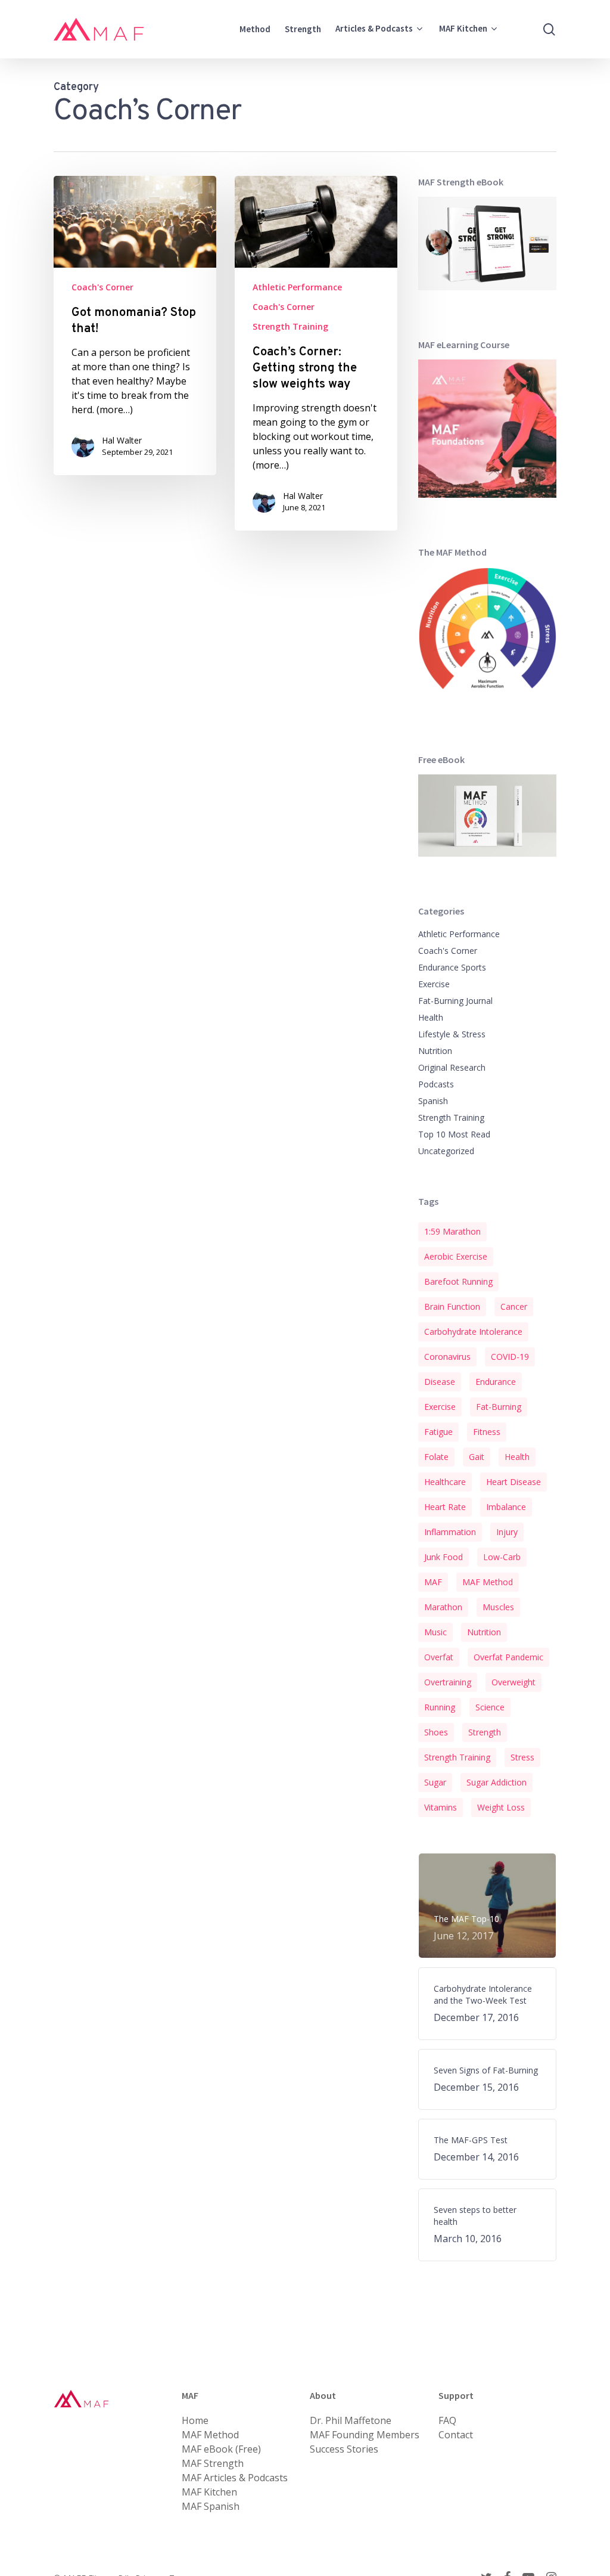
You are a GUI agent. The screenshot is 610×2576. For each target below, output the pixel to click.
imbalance (506, 1507)
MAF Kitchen (209, 2492)
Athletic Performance (297, 287)
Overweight (513, 1682)
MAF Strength (213, 2463)
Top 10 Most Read (454, 1134)
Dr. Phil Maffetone (351, 2420)
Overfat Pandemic (508, 1657)
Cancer (514, 1306)
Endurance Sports (452, 967)
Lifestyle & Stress (452, 1034)
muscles (498, 1607)
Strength (485, 1732)
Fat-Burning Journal (455, 1001)
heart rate (445, 1507)
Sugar (435, 1782)
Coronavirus (447, 1357)
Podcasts (436, 1084)
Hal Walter (122, 440)
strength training (457, 1757)
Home (195, 2420)
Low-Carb (502, 1557)
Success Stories (344, 2449)
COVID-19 (510, 1357)
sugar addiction (497, 1782)
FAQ (447, 2420)
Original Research (452, 1067)
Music (435, 1632)
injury (507, 1532)
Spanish (433, 1101)
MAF (433, 1582)
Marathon (443, 1607)
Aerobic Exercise (456, 1256)
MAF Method (488, 1582)
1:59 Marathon (452, 1231)
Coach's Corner (102, 287)
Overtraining (448, 1682)
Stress (522, 1757)
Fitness (487, 1432)
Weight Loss (501, 1807)
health (517, 1457)
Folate (436, 1457)
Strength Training (290, 326)
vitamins (441, 1807)
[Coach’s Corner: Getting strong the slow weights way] (316, 353)
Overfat (439, 1657)
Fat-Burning (499, 1407)
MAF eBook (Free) (221, 2449)
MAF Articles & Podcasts (235, 2478)
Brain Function (452, 1306)
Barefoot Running (458, 1281)
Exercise (434, 984)
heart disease (513, 1482)
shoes (436, 1732)
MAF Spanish (211, 2506)
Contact (456, 2435)
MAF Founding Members (365, 2435)
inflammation (450, 1532)
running (440, 1707)
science (490, 1707)
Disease (440, 1382)
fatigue (438, 1432)
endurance (496, 1382)
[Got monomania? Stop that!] (135, 326)
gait (477, 1457)
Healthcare (445, 1482)
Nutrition (435, 1051)
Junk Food (444, 1557)
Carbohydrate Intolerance (473, 1332)
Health (431, 1017)
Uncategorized (446, 1151)
